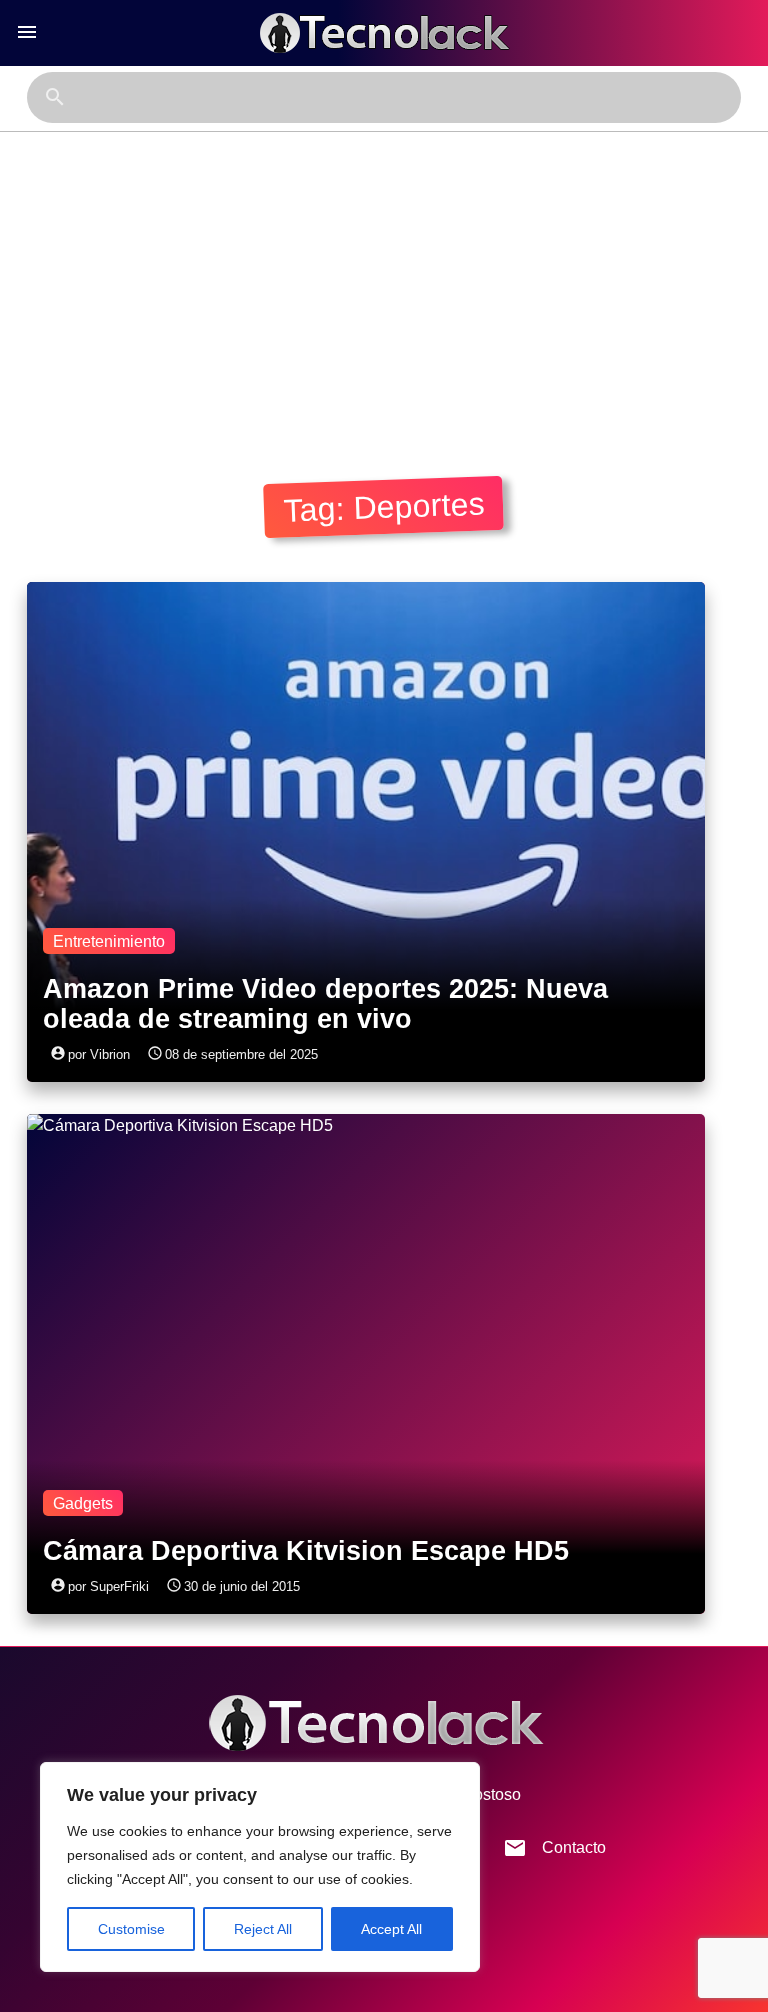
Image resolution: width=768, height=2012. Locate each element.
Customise (131, 1929)
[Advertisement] (384, 282)
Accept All (391, 1929)
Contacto (554, 1848)
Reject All (263, 1929)
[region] (260, 1867)
